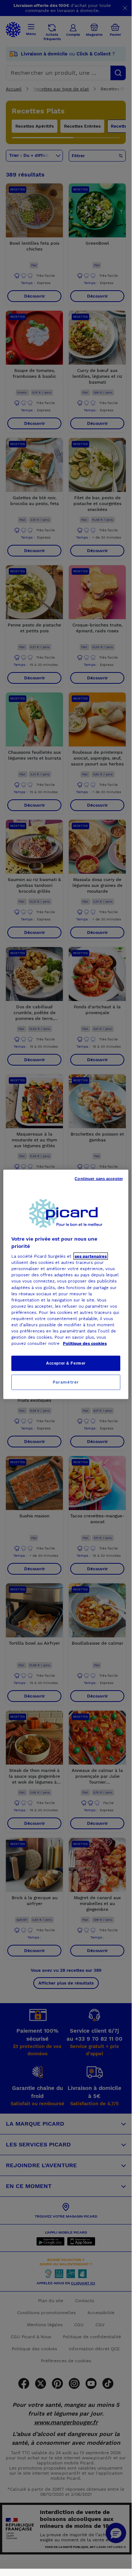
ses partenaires (91, 1256)
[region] (66, 1285)
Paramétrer (66, 1382)
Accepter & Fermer (66, 1363)
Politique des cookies (85, 1343)
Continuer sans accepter (99, 1179)
